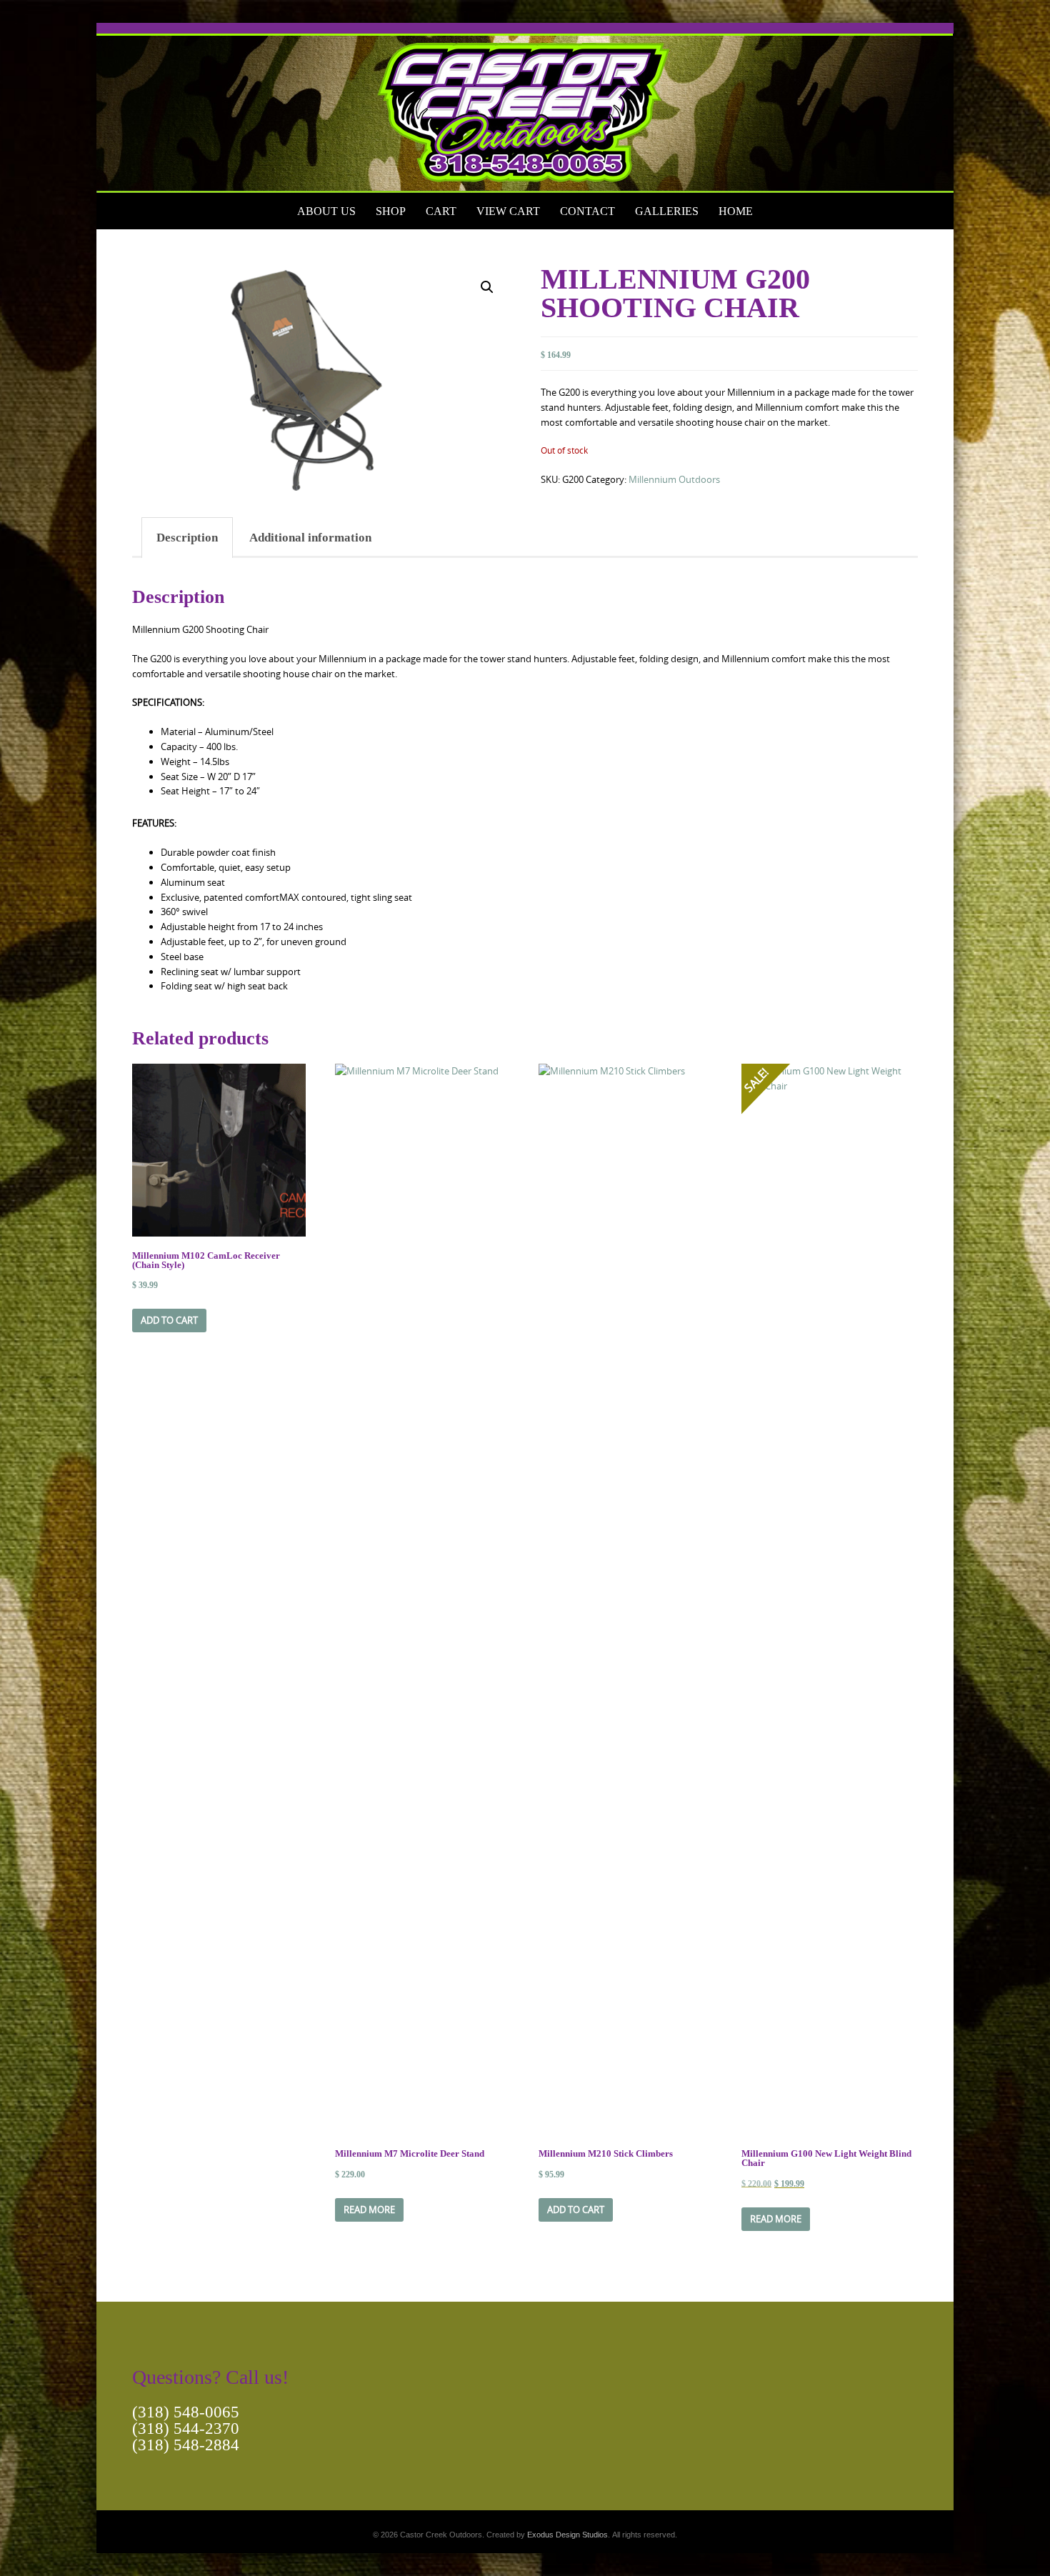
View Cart (508, 211)
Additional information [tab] (310, 538)
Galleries (667, 211)
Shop (391, 211)
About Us (326, 211)
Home (736, 211)
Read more (369, 2210)
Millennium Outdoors (674, 479)
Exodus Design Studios (567, 2535)
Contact (587, 211)
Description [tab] (187, 538)
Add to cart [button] (169, 1320)
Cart (441, 211)
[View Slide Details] (525, 108)
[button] (487, 287)
